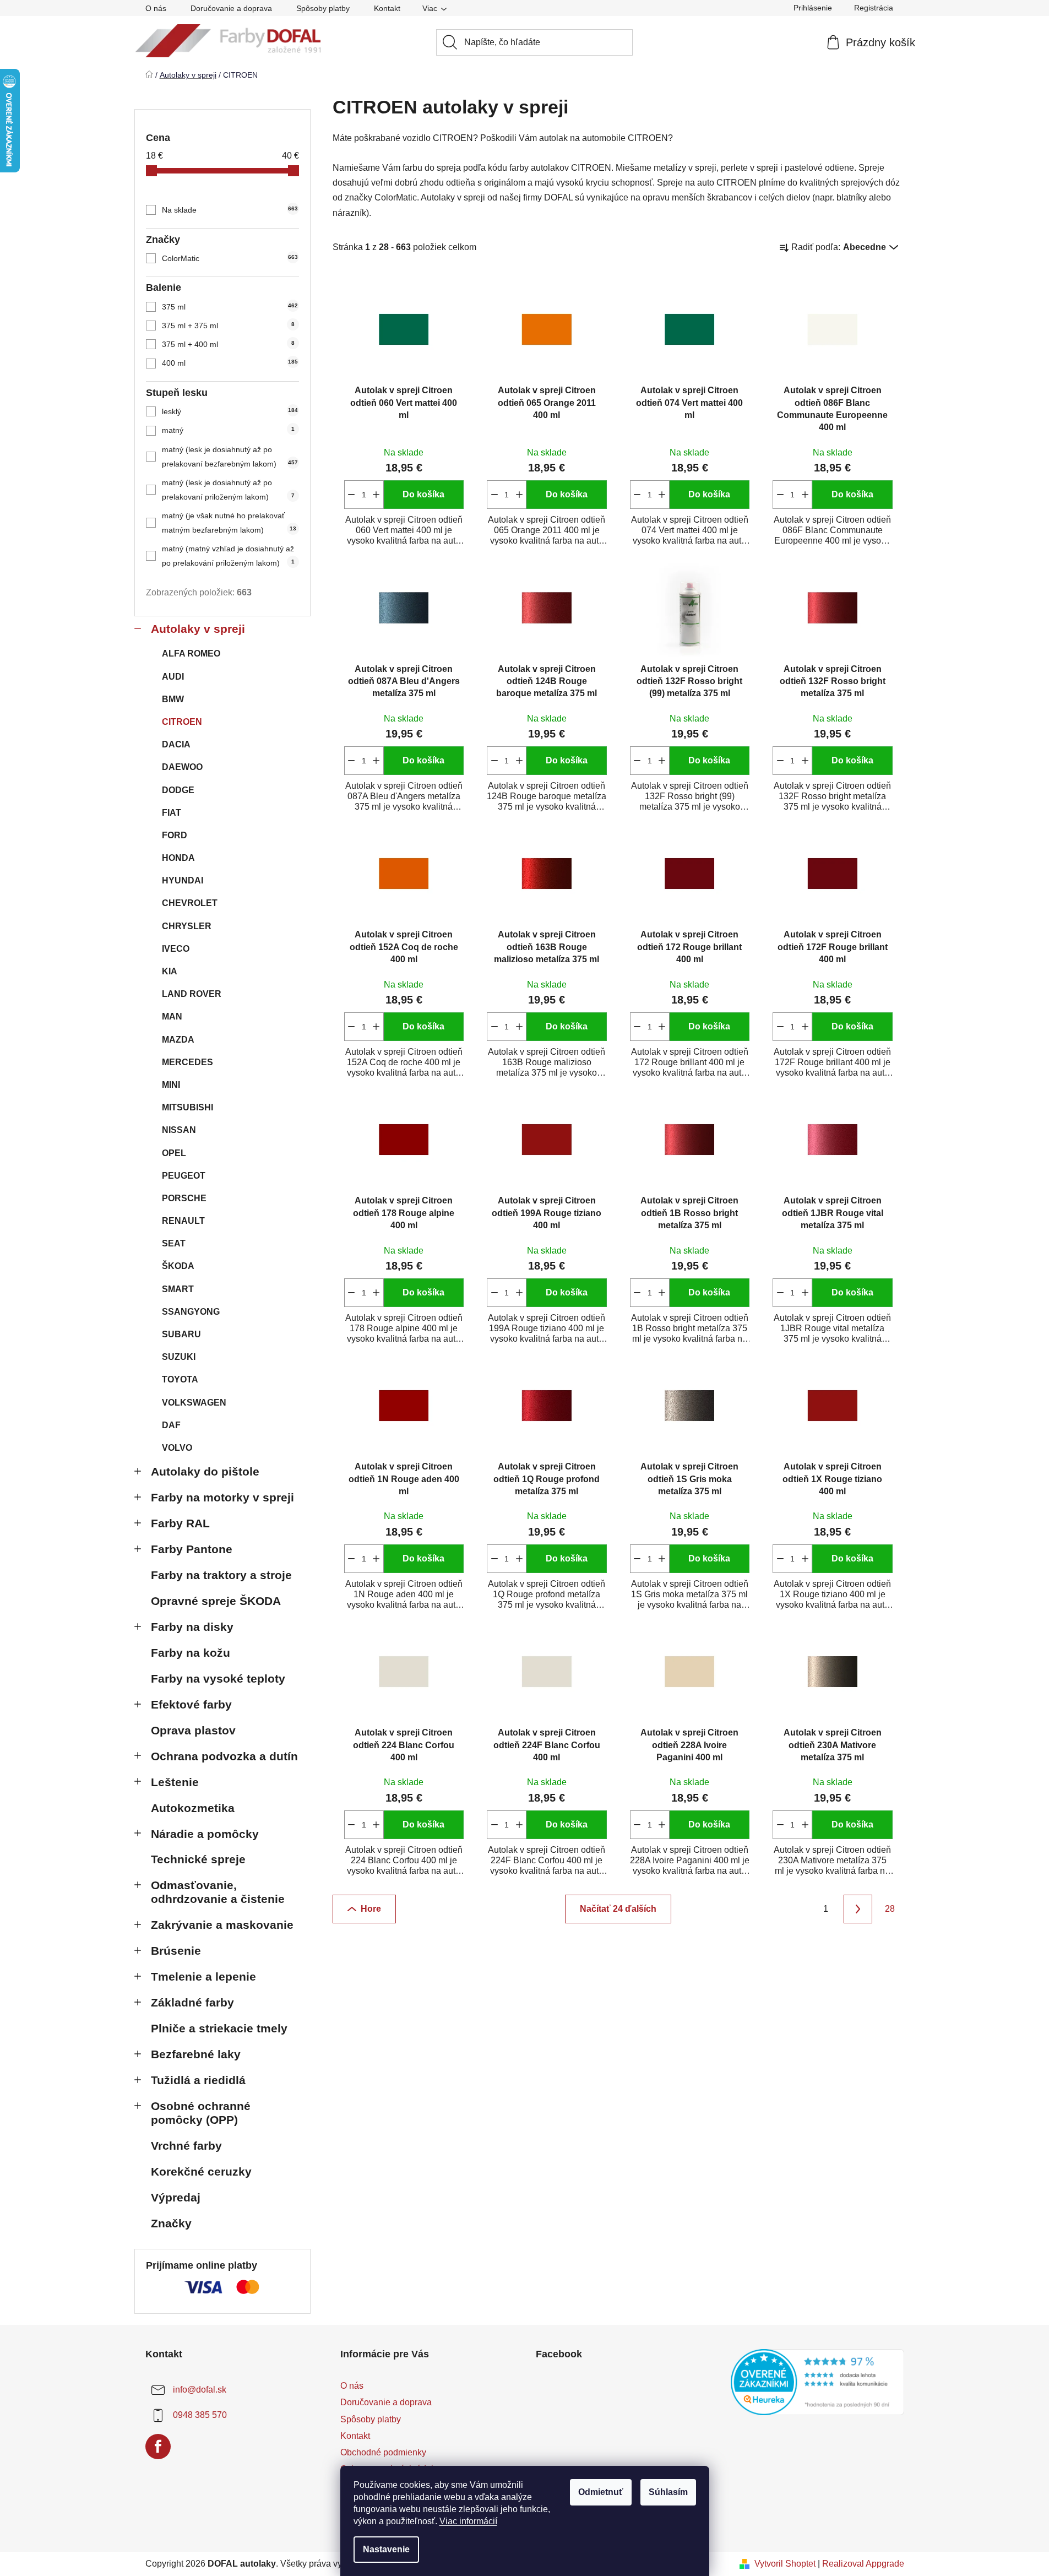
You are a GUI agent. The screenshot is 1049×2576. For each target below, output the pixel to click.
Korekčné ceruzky (201, 2171)
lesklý (230, 411)
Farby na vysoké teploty (218, 1679)
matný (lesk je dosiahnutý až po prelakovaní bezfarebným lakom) (230, 457)
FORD (175, 835)
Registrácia (874, 8)
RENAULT (183, 1221)
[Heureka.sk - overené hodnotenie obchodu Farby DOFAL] (817, 2382)
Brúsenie (176, 1951)
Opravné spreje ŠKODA (216, 1601)
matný (228, 430)
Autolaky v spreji (198, 629)
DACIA (176, 744)
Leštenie (175, 1782)
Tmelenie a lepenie (203, 1976)
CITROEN (182, 722)
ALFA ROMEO (191, 654)
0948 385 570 (200, 2415)
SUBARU (181, 1334)
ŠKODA (178, 1266)
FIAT (172, 813)
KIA (170, 971)
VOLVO (177, 1448)
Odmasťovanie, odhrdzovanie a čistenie (218, 1892)
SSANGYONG (191, 1312)
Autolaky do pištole (205, 1471)
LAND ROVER (192, 994)
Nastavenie (386, 2549)
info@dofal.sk (200, 2390)
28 (890, 1909)
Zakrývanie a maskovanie (222, 1925)
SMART (178, 1289)
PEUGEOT (184, 1176)
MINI (171, 1085)
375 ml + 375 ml (228, 326)
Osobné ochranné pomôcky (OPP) (201, 2113)
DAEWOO (182, 767)
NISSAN (179, 1130)
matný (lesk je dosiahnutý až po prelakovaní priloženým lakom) (228, 490)
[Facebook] (158, 2447)
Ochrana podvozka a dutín (224, 1756)
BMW (173, 699)
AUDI (173, 677)
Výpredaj (176, 2197)
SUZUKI (179, 1357)
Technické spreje (198, 1859)
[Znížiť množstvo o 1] (352, 495)
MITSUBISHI (187, 1107)
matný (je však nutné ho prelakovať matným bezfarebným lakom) (229, 523)
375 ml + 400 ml (228, 344)
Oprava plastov (193, 1730)
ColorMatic (230, 258)
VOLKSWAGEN (194, 1403)
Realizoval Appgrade (863, 2564)
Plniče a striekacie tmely (219, 2028)
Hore (371, 1909)
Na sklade (230, 210)
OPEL (174, 1153)
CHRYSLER (187, 926)
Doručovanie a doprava (231, 8)
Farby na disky (192, 1627)
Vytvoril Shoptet (785, 2564)
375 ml (230, 307)
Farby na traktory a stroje (221, 1575)
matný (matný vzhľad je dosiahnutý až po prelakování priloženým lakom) (228, 556)
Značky (171, 2223)
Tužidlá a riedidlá (198, 2080)
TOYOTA (180, 1379)
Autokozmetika (193, 1808)
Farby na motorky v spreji (222, 1497)
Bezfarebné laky (196, 2054)
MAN (172, 1016)
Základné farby (192, 2002)
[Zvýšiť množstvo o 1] (376, 495)
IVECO (176, 949)
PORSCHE (184, 1198)
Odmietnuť (601, 2492)
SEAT (174, 1243)
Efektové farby (191, 1704)
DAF (171, 1425)
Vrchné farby (186, 2146)
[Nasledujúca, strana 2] (858, 1909)
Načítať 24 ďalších (618, 1909)
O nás (156, 8)
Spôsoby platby (323, 8)
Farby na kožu (191, 1653)
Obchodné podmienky (383, 2452)
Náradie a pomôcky (205, 1834)
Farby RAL (180, 1523)
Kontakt (387, 8)
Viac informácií (468, 2521)
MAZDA (178, 1040)
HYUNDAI (183, 880)
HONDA (178, 858)
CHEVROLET (190, 903)
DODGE (178, 790)
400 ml (230, 363)
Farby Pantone (192, 1549)
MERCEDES (187, 1062)
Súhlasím (668, 2492)
